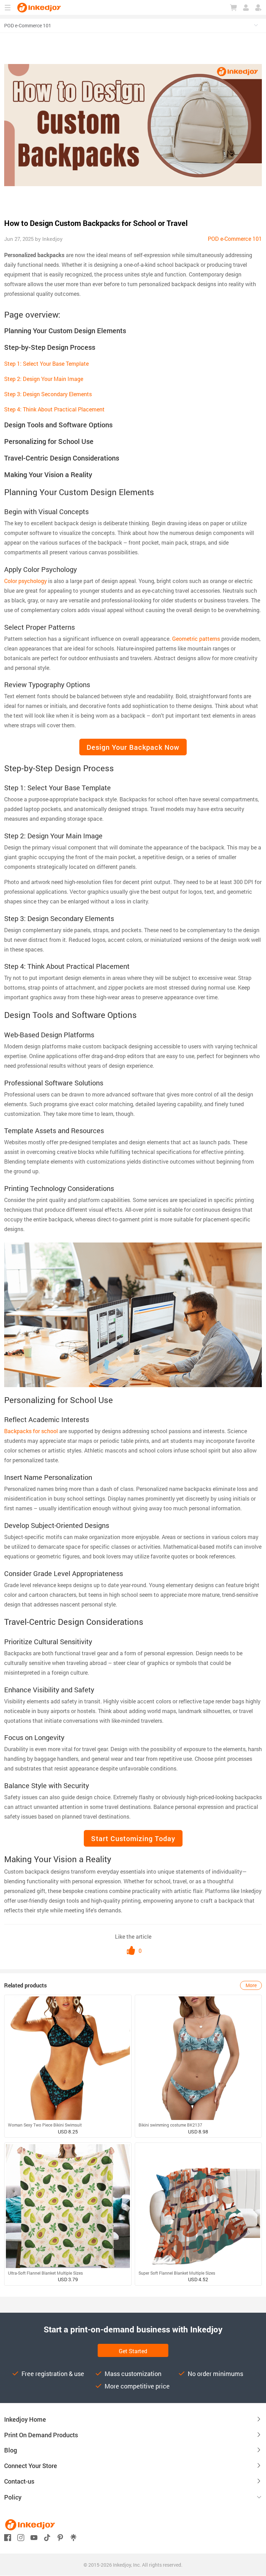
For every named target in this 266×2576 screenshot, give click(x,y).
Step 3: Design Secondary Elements (48, 394)
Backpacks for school (31, 1431)
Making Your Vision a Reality (48, 474)
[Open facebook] (8, 2537)
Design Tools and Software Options (58, 425)
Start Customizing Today (133, 1838)
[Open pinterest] (60, 2537)
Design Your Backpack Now (133, 747)
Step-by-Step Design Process (50, 347)
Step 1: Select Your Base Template (46, 363)
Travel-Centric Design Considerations (62, 458)
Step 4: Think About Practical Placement (54, 409)
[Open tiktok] (47, 2537)
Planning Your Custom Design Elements (65, 330)
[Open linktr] (73, 2537)
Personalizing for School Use (49, 441)
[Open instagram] (21, 2537)
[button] (133, 2497)
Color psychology (25, 581)
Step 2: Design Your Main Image (44, 379)
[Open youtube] (34, 2537)
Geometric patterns (196, 639)
